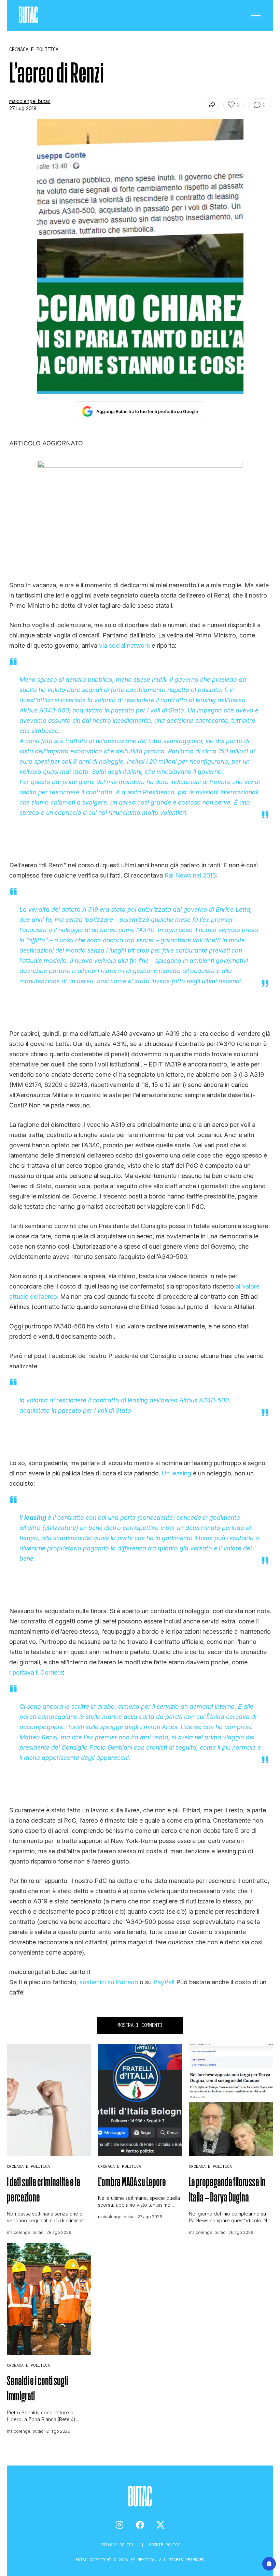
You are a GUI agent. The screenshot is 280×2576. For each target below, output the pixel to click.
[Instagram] (120, 2525)
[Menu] (256, 15)
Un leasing (177, 1473)
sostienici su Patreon (109, 1982)
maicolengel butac (30, 101)
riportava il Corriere (36, 1672)
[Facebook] (140, 2525)
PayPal (163, 1982)
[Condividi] (212, 105)
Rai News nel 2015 (190, 875)
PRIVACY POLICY (118, 2544)
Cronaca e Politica (28, 2166)
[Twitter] (160, 2525)
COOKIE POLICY (164, 2544)
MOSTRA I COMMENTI (140, 2025)
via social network (124, 645)
